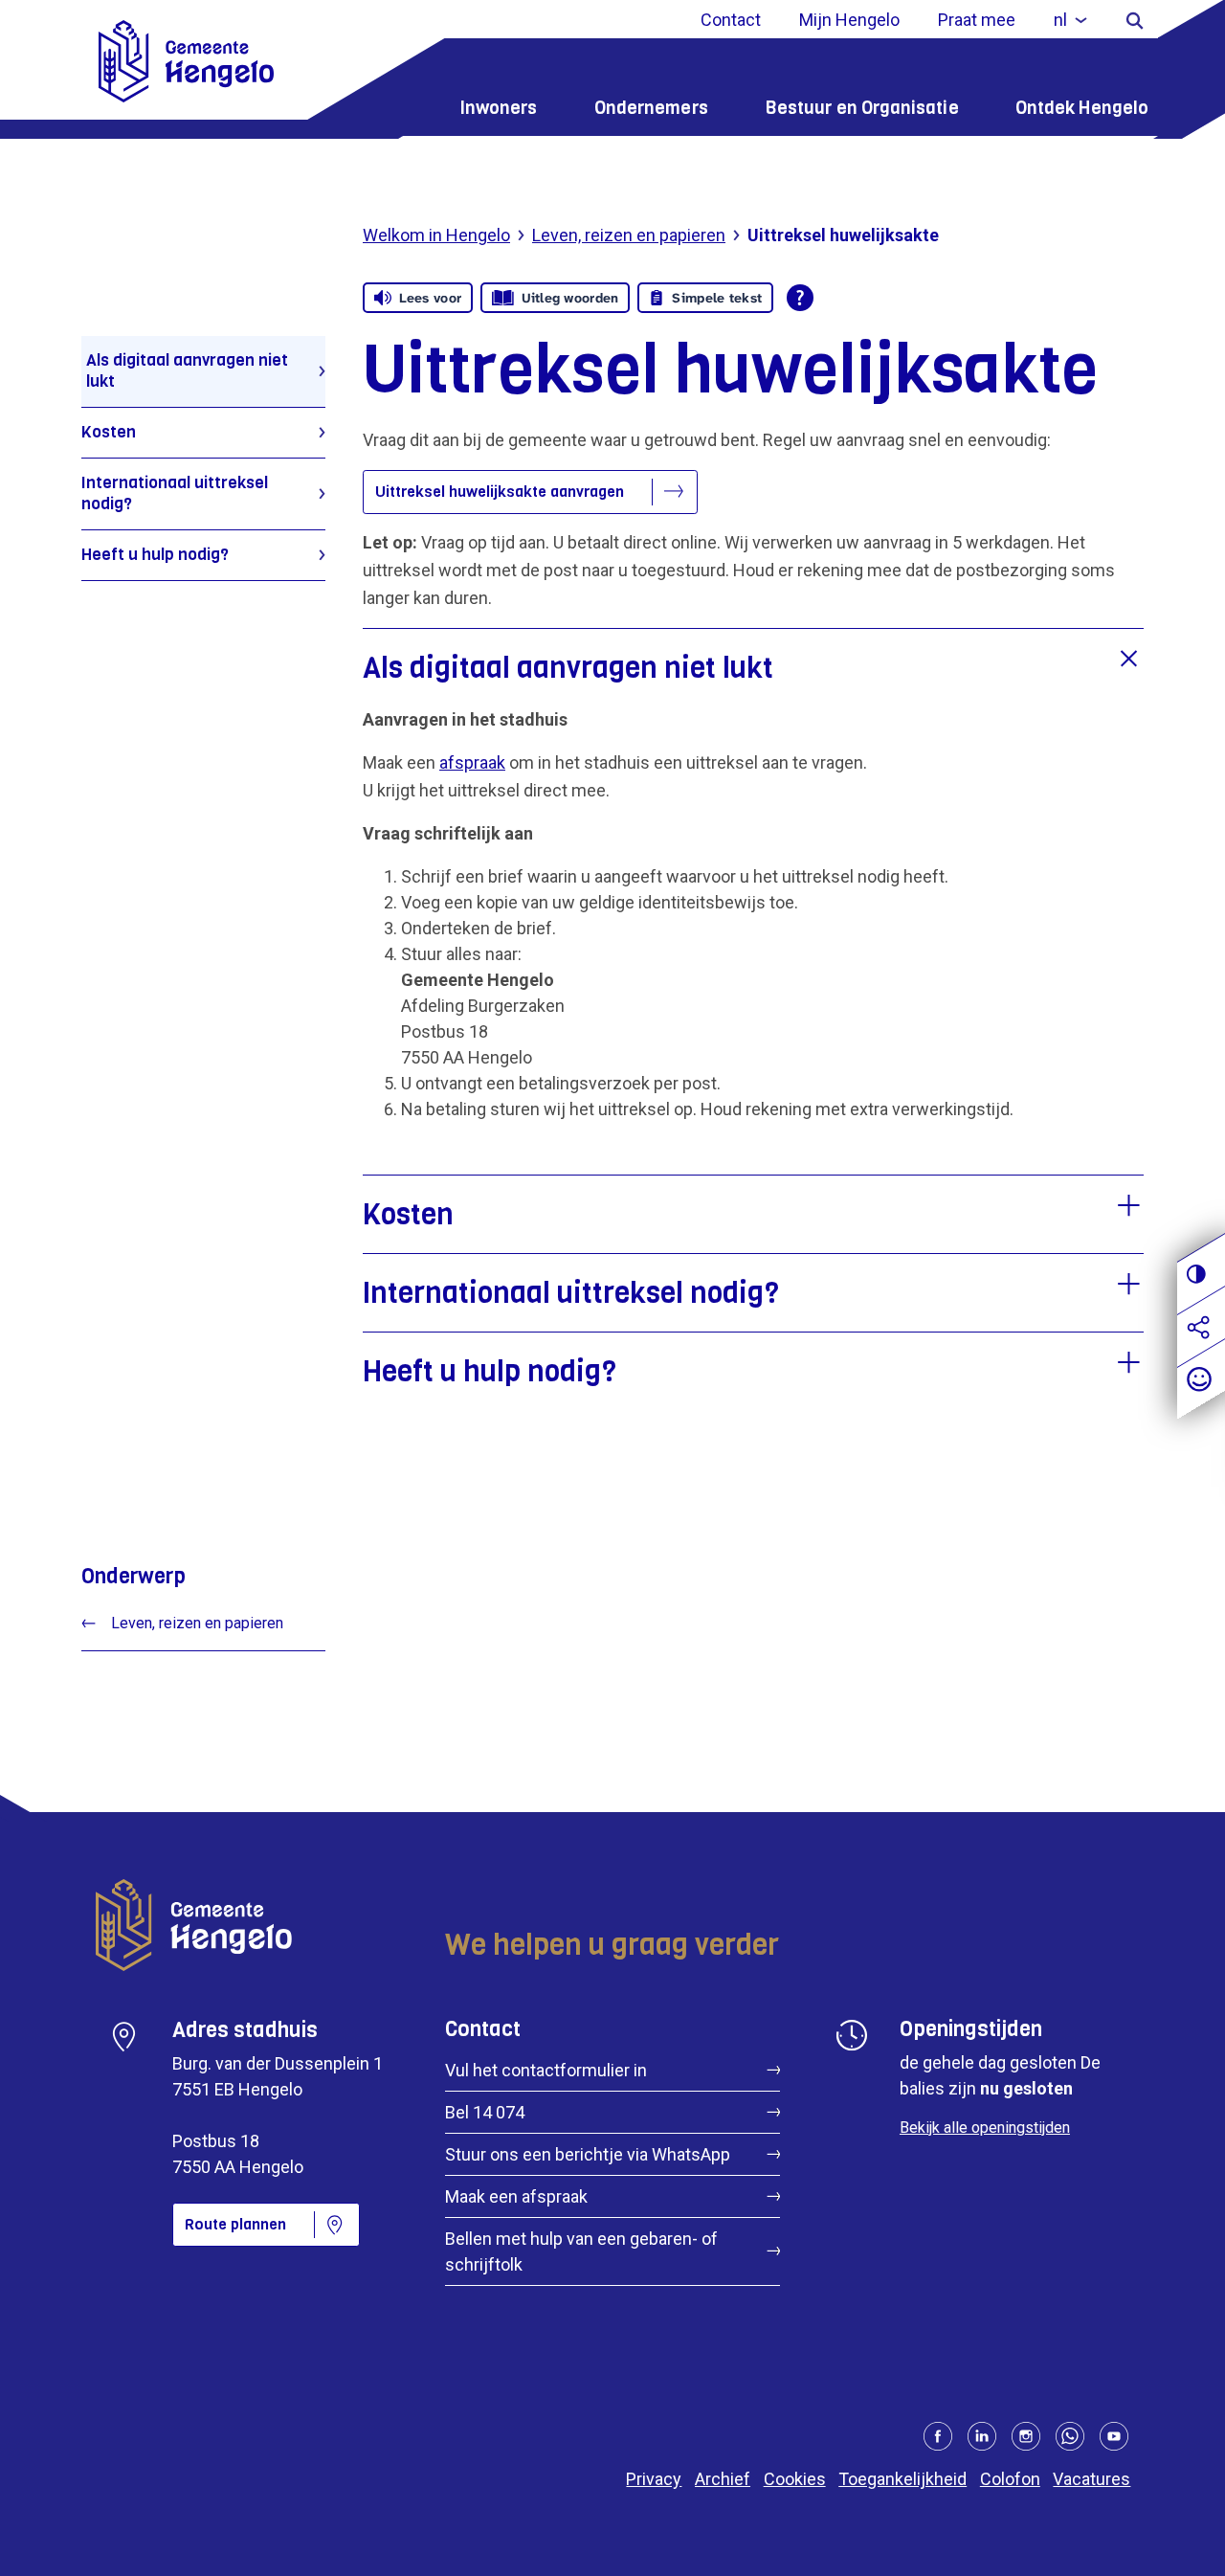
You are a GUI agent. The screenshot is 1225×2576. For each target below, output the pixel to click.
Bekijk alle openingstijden (985, 2128)
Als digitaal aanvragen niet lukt (187, 371)
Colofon (1010, 2479)
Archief (723, 2479)
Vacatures (1091, 2479)
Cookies (795, 2479)
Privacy (654, 2479)
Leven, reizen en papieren (629, 235)
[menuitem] (1070, 20)
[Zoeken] (1135, 20)
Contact (731, 20)
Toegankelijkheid (902, 2479)
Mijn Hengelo (849, 20)
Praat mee (977, 20)
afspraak (472, 762)
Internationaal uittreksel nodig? (175, 493)
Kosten (109, 432)
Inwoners (499, 108)
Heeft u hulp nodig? (155, 555)
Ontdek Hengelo (1082, 108)
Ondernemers (651, 108)
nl (1060, 20)
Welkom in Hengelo (436, 235)
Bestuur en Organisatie (862, 108)
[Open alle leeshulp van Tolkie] (800, 298)
